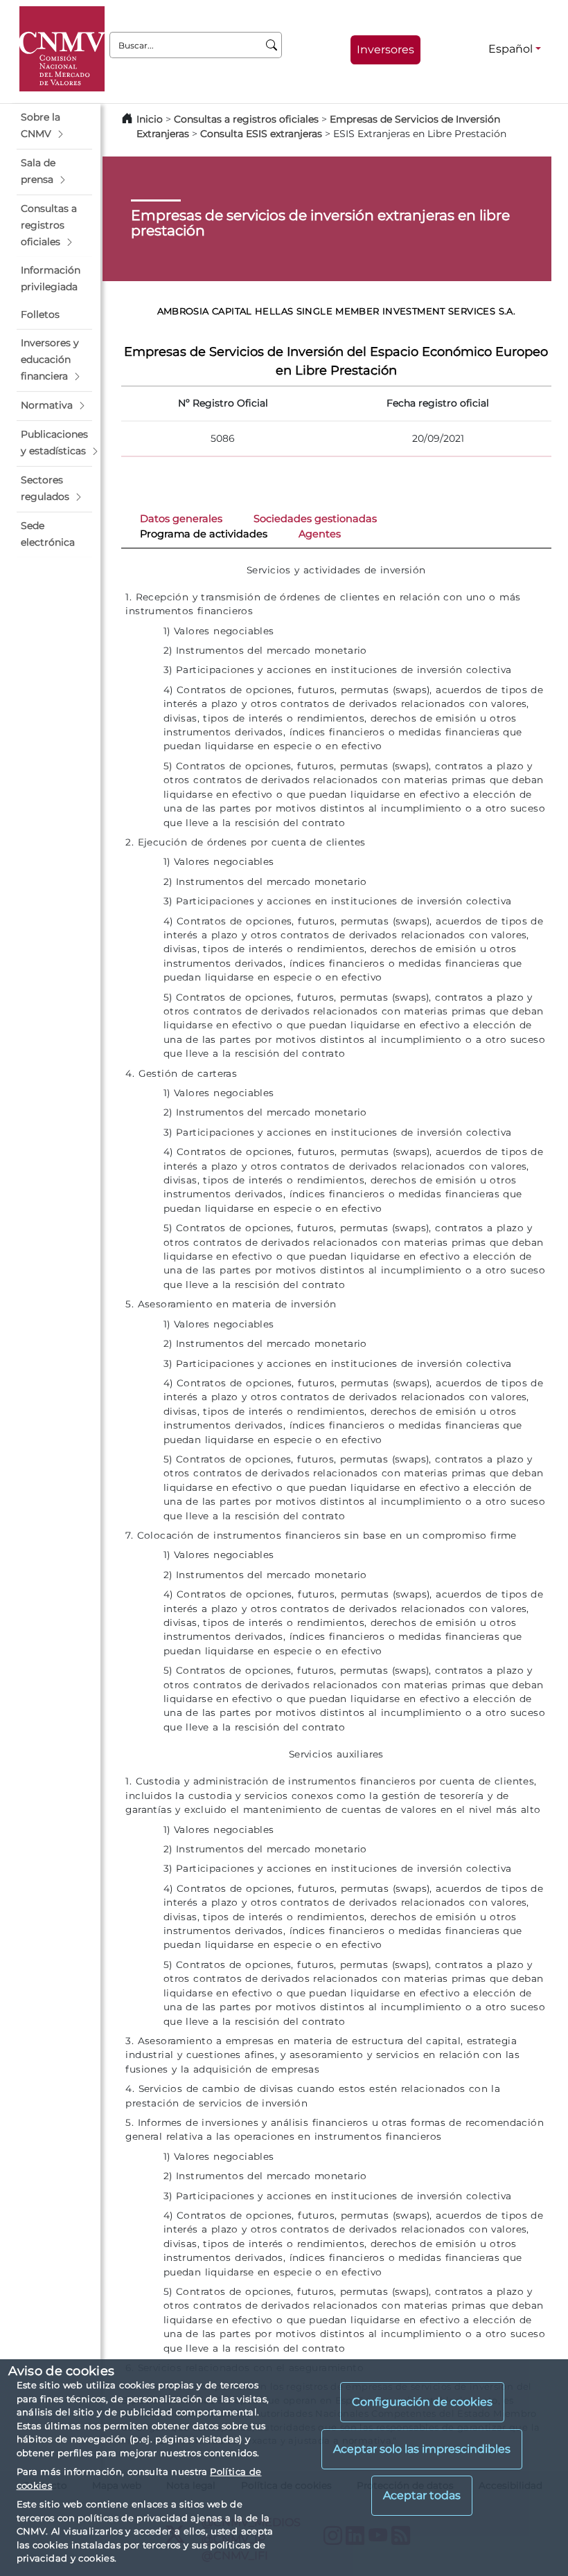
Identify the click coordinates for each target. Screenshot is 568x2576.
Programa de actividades (204, 534)
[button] (54, 126)
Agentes (320, 534)
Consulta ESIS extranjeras (261, 134)
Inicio (150, 119)
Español (511, 49)
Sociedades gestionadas (315, 519)
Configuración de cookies (422, 2402)
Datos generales (181, 519)
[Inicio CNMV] (62, 49)
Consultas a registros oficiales (246, 119)
